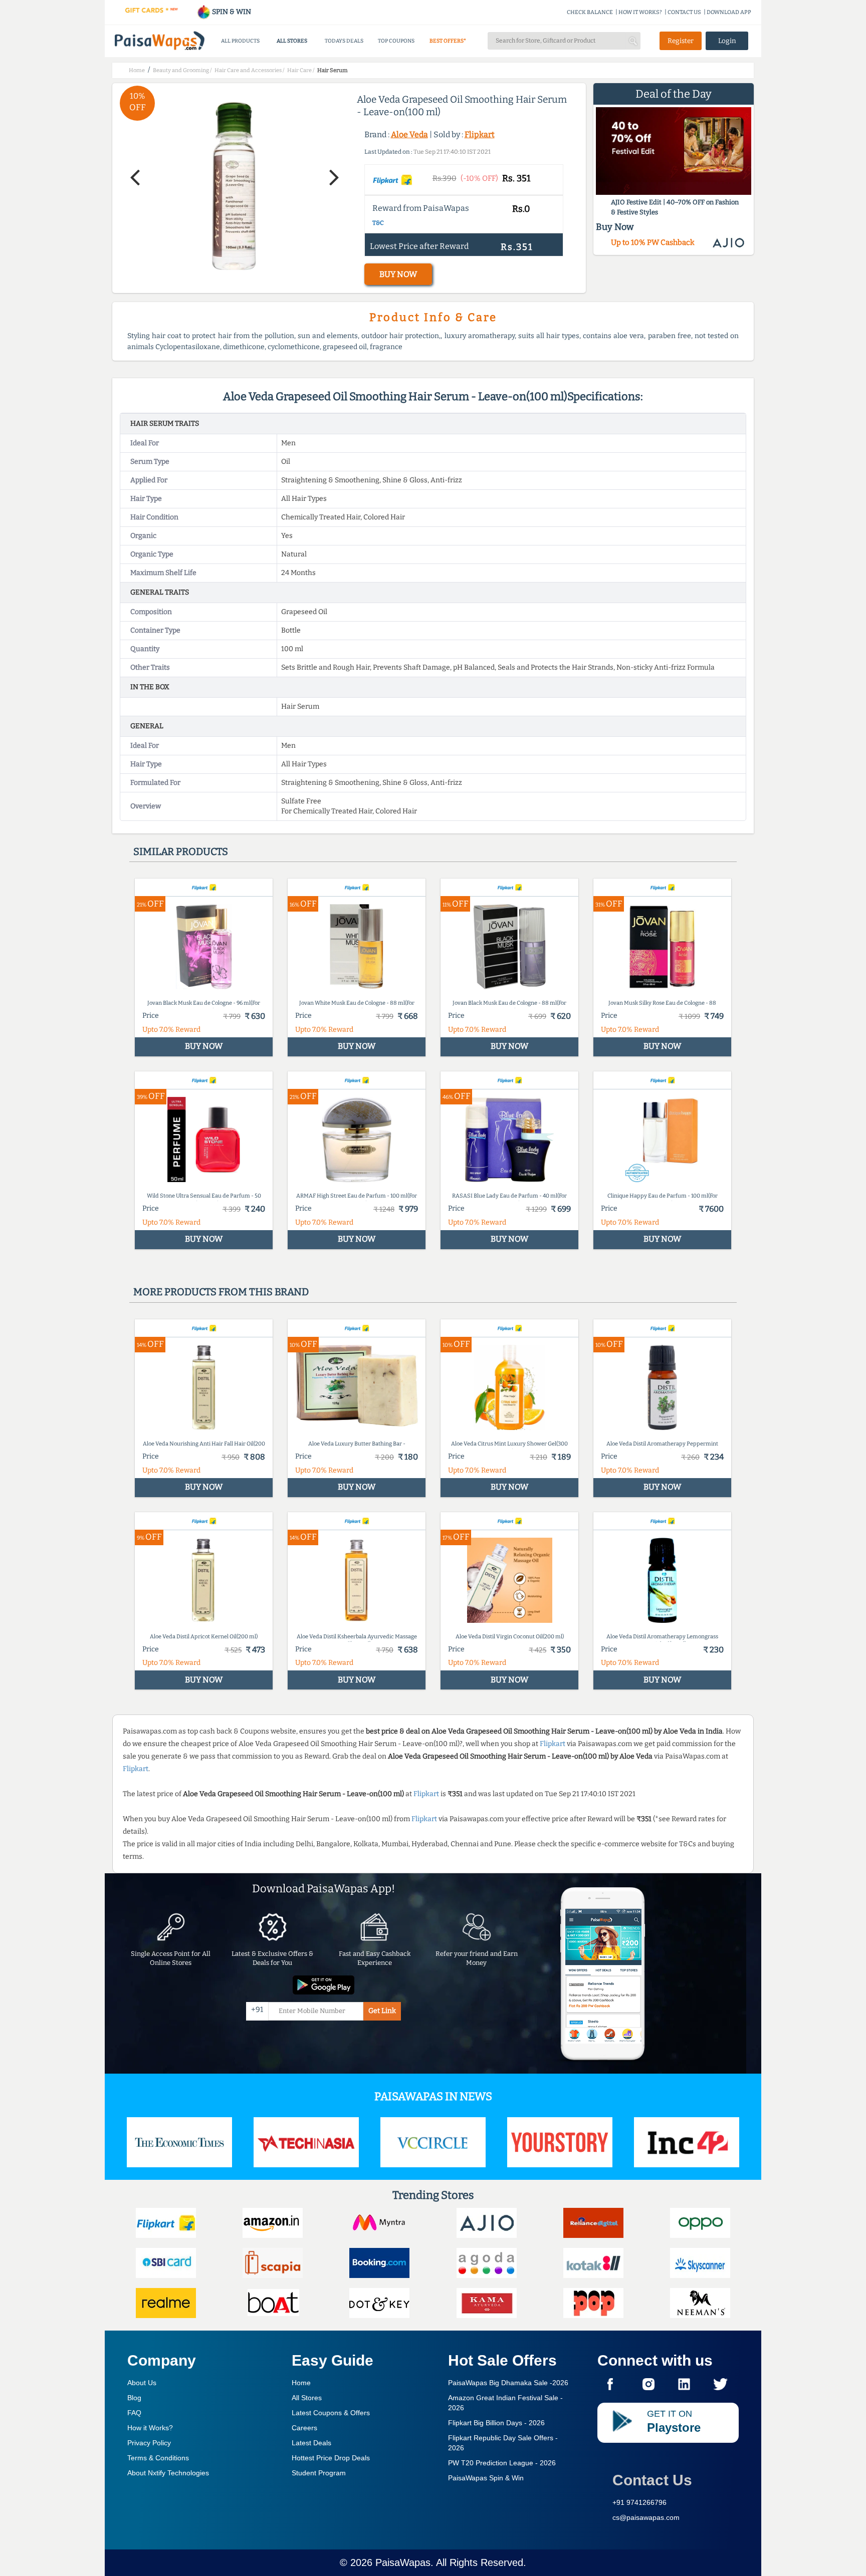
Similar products (181, 851)
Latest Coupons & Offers (331, 2413)
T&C (378, 223)
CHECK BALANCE (590, 12)
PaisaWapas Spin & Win (486, 2478)
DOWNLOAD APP (729, 12)
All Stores (307, 2398)
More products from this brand (221, 1292)
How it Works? (150, 2428)
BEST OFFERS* (448, 41)
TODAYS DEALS (344, 41)
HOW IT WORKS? (640, 12)
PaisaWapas (403, 2562)
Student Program (319, 2473)
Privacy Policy (149, 2443)
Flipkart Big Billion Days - (496, 2423)
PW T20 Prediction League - (502, 2463)
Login (727, 41)
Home (301, 2383)
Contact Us (652, 2480)
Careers (304, 2428)
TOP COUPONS (396, 41)
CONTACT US (684, 12)
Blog (134, 2398)
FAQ (134, 2413)
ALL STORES (292, 41)
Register (681, 41)
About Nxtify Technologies (168, 2473)
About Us (142, 2383)
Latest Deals (311, 2443)
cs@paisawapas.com (646, 2517)
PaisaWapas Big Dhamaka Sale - (508, 2383)
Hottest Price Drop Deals (331, 2458)
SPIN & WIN (231, 12)
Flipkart (480, 134)
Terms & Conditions (158, 2458)
